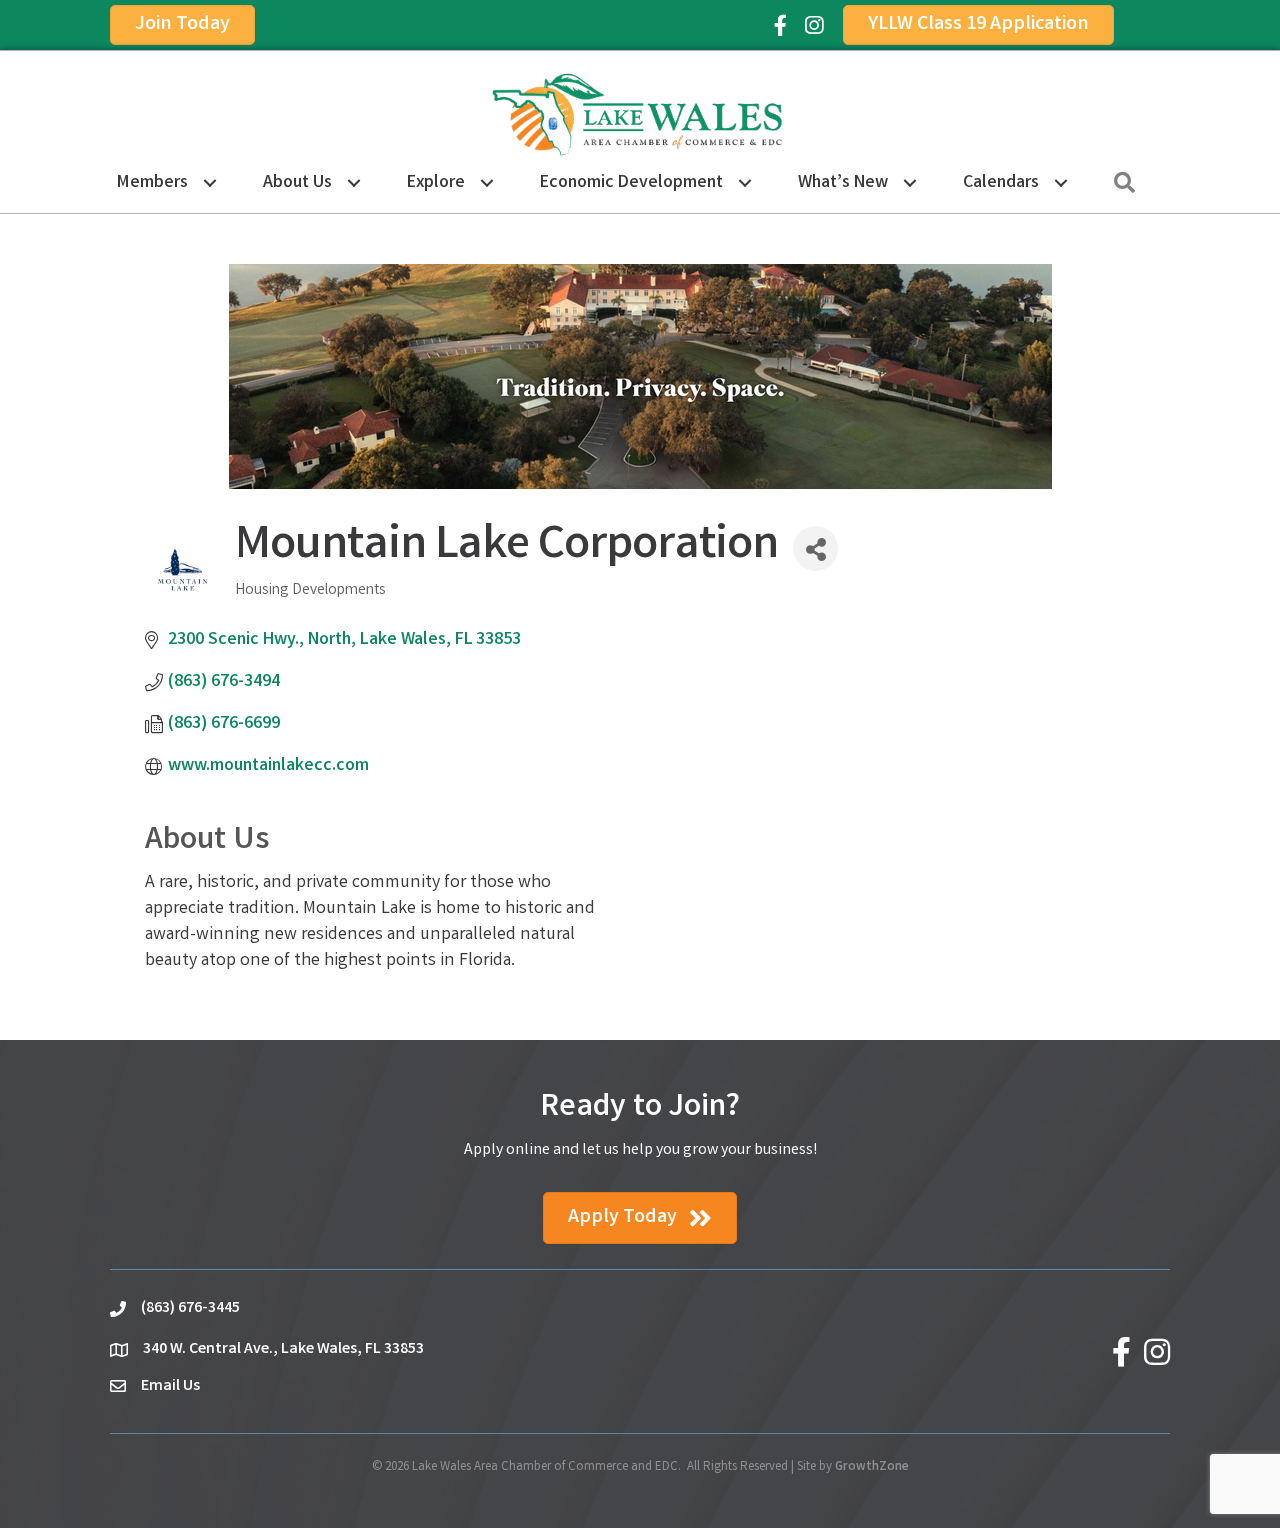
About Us (297, 183)
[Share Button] (815, 548)
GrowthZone (872, 1467)
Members (152, 183)
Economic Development (631, 183)
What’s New (843, 183)
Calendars (1001, 183)
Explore (436, 183)
